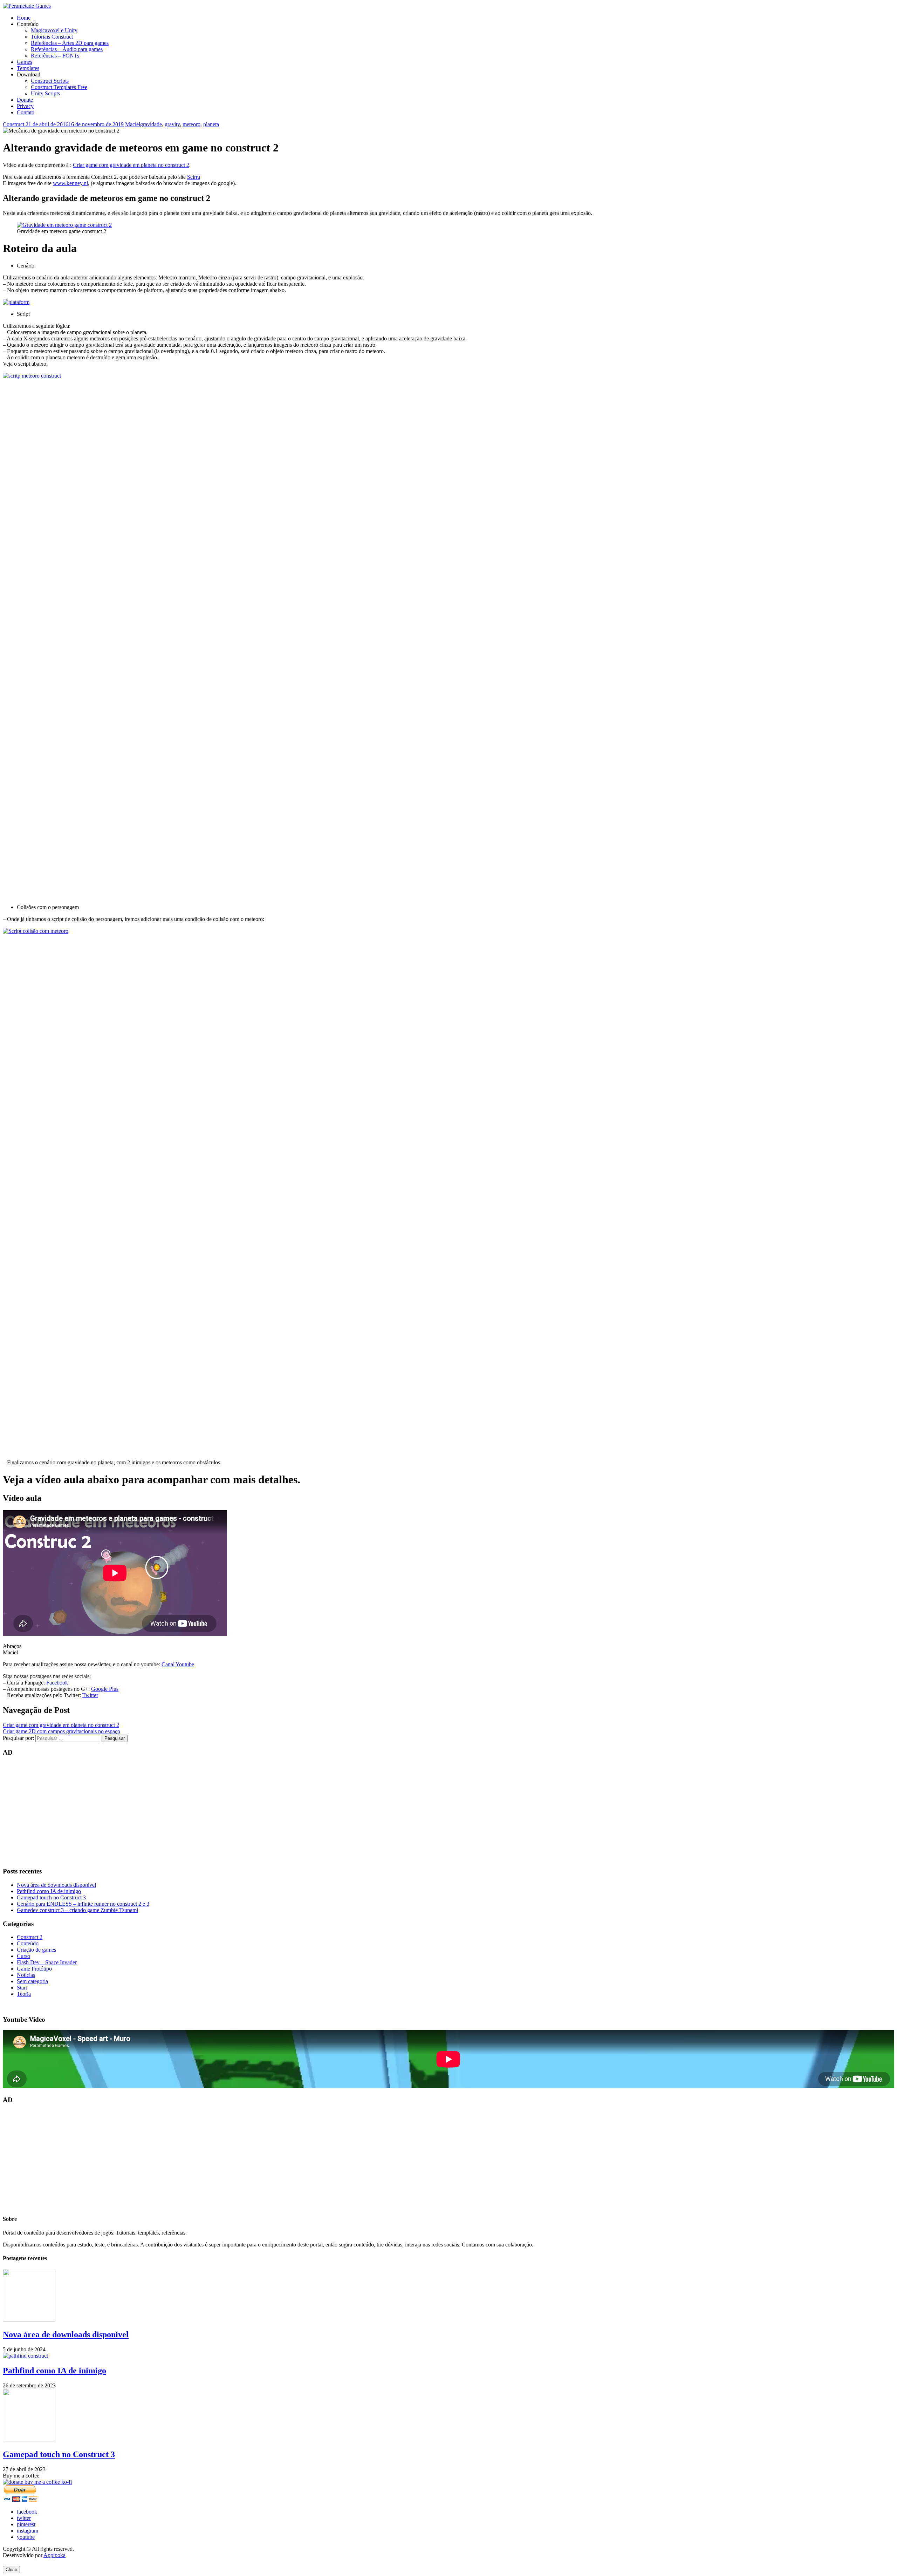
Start (22, 1988)
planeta (211, 124)
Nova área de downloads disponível (56, 1885)
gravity (172, 124)
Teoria (24, 1994)
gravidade (151, 124)
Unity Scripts (45, 93)
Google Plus (105, 1689)
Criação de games (36, 1950)
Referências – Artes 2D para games (70, 43)
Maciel (133, 124)
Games (25, 62)
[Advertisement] (213, 1812)
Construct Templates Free (59, 87)
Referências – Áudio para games (67, 49)
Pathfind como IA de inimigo (49, 1891)
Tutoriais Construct (52, 37)
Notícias (26, 1975)
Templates (28, 68)
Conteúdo (28, 1943)
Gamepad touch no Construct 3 (51, 1897)
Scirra (194, 177)
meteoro (191, 124)
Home (24, 18)
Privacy (25, 106)
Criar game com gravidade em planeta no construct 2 (131, 165)
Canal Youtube (178, 1664)
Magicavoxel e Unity (54, 30)
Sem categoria (32, 1981)
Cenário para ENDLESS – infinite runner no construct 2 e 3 (83, 1904)
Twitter (90, 1695)
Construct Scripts (50, 81)
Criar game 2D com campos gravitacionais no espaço (61, 1731)
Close (11, 2570)
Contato (26, 112)
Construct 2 (16, 124)
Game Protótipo (34, 1969)
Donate (25, 100)
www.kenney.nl (70, 183)
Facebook (57, 1683)
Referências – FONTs (55, 56)
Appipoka (54, 2555)
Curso (23, 1956)
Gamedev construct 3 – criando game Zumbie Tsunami (77, 1910)
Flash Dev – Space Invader (47, 1962)
